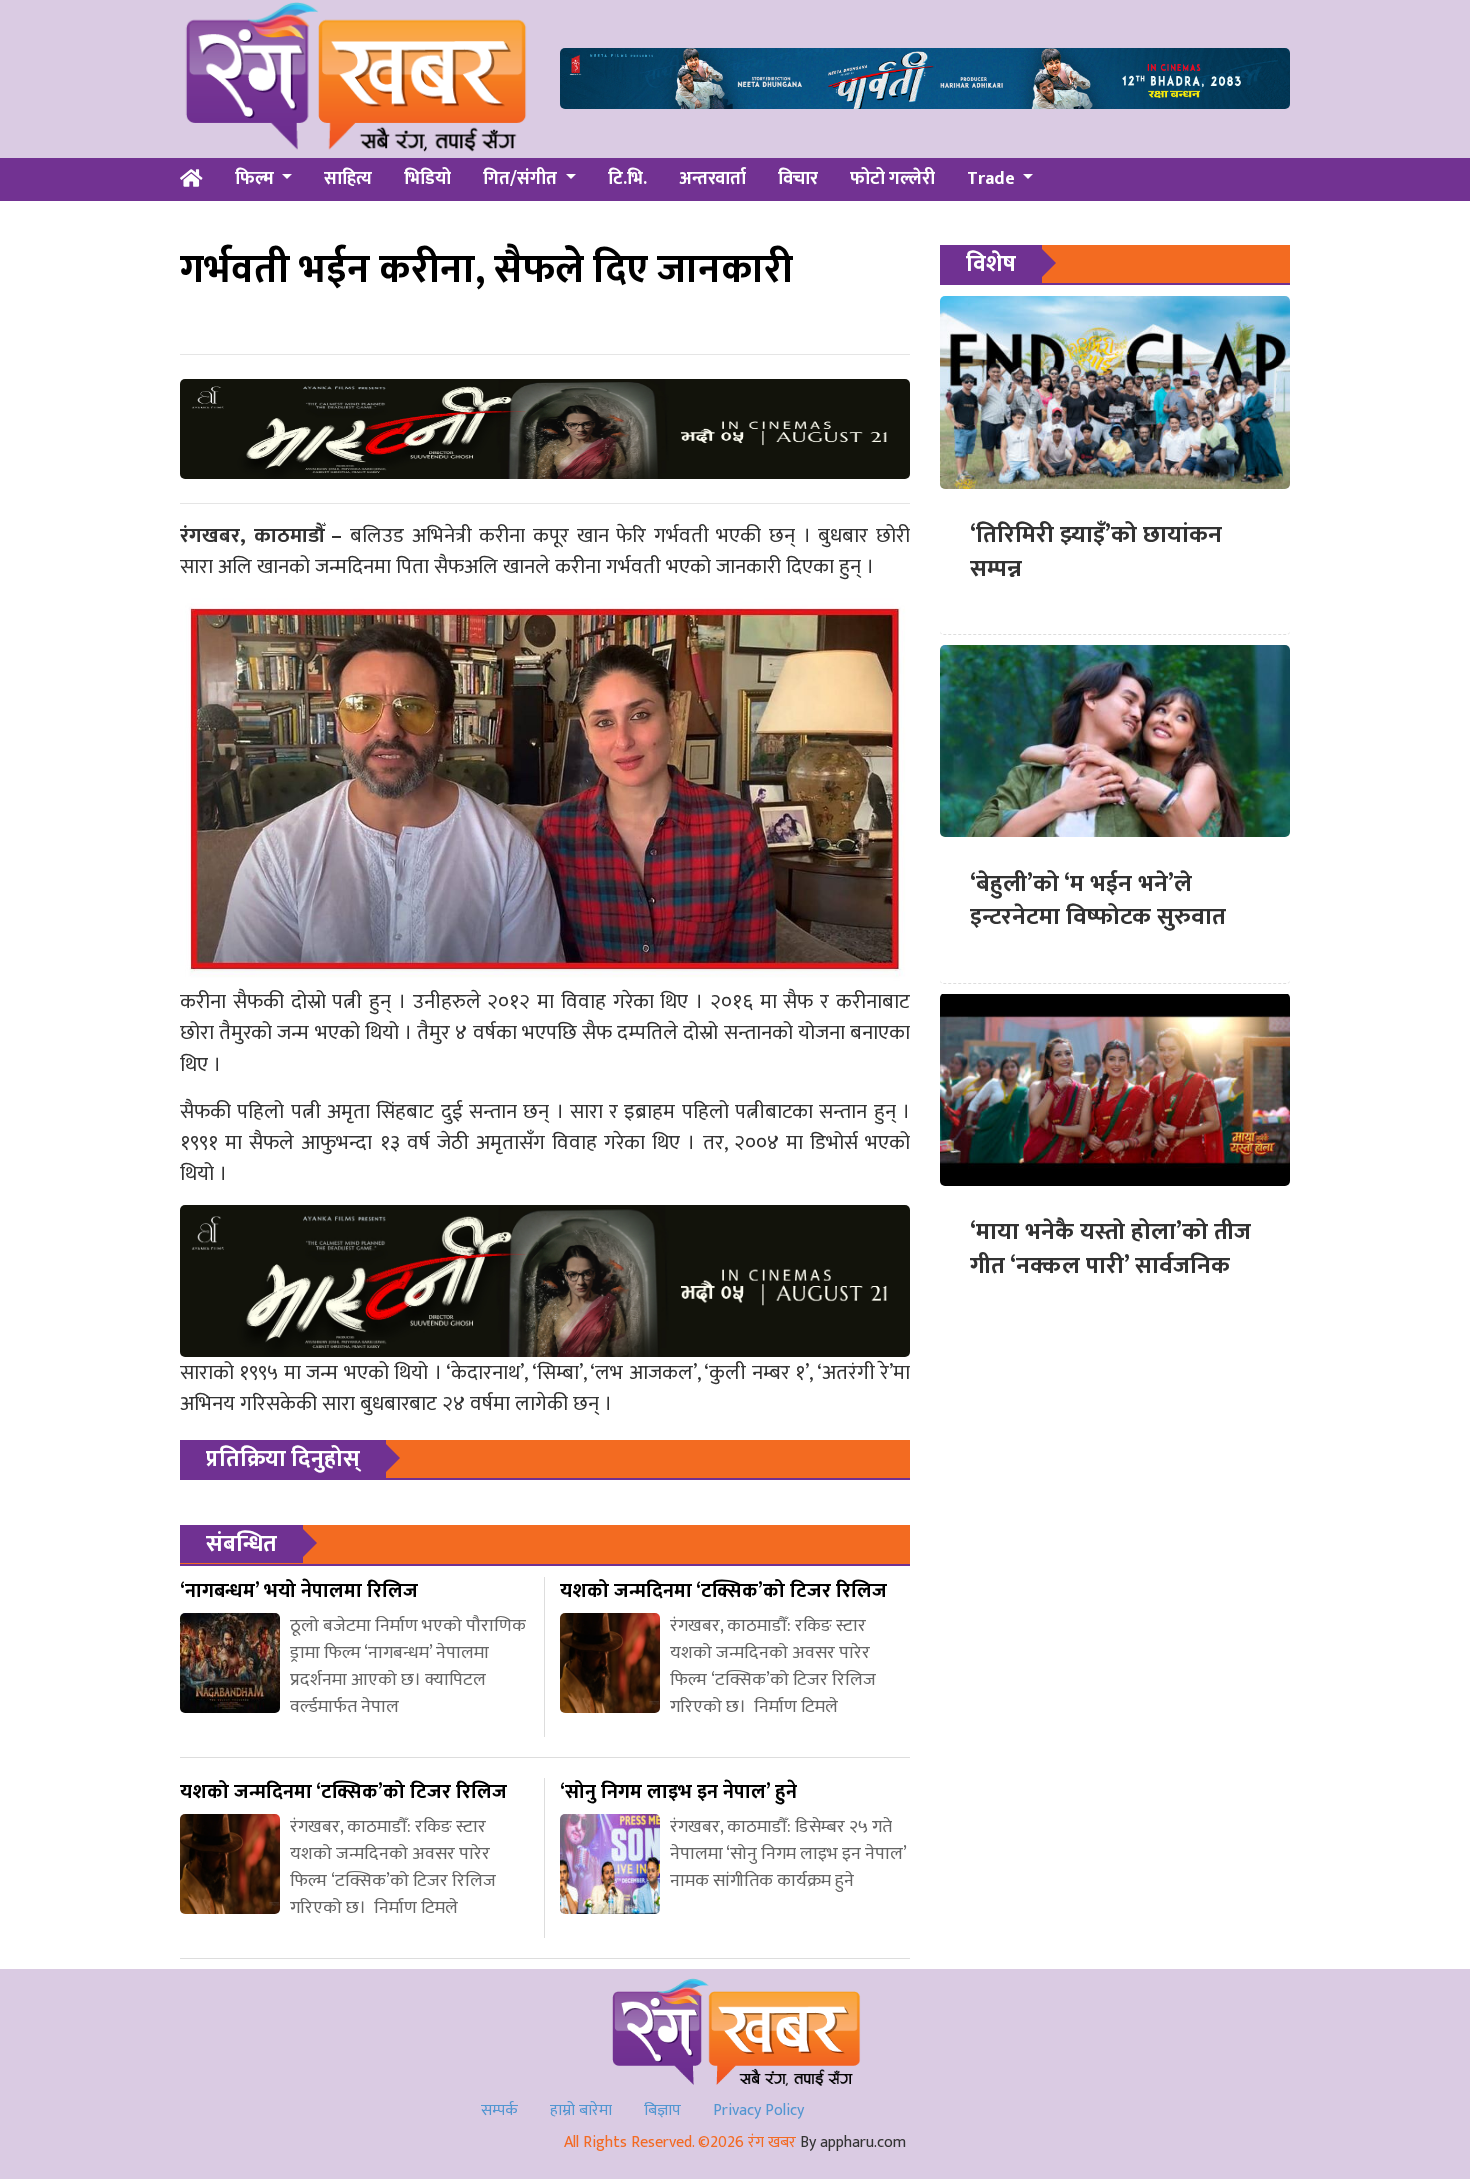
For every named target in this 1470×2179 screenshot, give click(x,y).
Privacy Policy (758, 2110)
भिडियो (427, 179)
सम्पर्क (499, 2110)
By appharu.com (853, 2142)
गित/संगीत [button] (522, 179)
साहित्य (348, 179)
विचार (798, 179)
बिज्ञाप (662, 2110)
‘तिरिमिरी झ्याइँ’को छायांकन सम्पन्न (1096, 552)
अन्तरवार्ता (712, 179)
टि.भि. (627, 179)
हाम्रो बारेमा (581, 2110)
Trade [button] (993, 179)
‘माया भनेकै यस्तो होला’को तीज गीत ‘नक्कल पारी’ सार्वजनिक (1110, 1249)
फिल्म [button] (256, 179)
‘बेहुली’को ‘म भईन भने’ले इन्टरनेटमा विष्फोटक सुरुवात (1098, 900)
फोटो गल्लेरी (892, 179)
